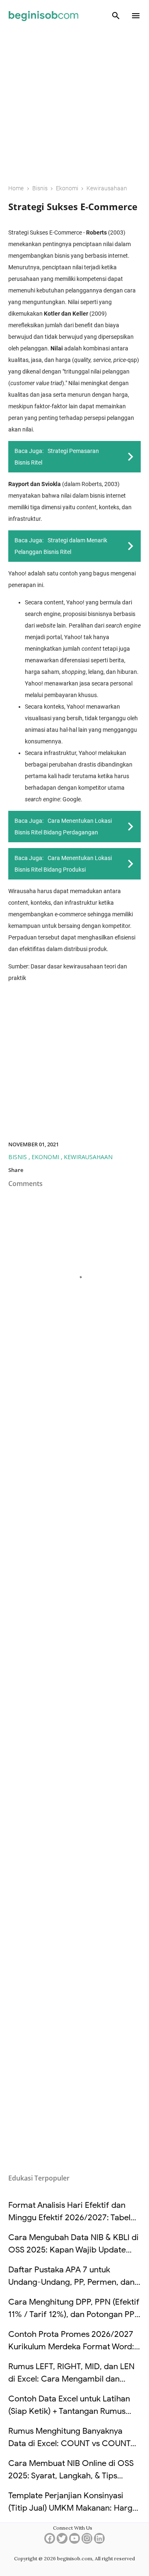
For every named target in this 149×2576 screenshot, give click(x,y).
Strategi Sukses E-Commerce (73, 206)
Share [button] (16, 1170)
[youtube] (74, 2541)
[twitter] (62, 2541)
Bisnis (18, 1157)
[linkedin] (99, 2541)
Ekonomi (46, 1157)
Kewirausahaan (88, 1157)
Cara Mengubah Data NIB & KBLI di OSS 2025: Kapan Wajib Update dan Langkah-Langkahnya (73, 2250)
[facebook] (50, 2541)
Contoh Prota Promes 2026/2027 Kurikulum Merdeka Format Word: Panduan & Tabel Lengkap (71, 2347)
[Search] (116, 16)
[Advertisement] (74, 102)
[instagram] (87, 2541)
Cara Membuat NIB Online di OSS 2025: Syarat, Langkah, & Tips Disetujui (71, 2476)
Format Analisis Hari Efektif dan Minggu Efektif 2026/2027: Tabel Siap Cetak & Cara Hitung (69, 2218)
